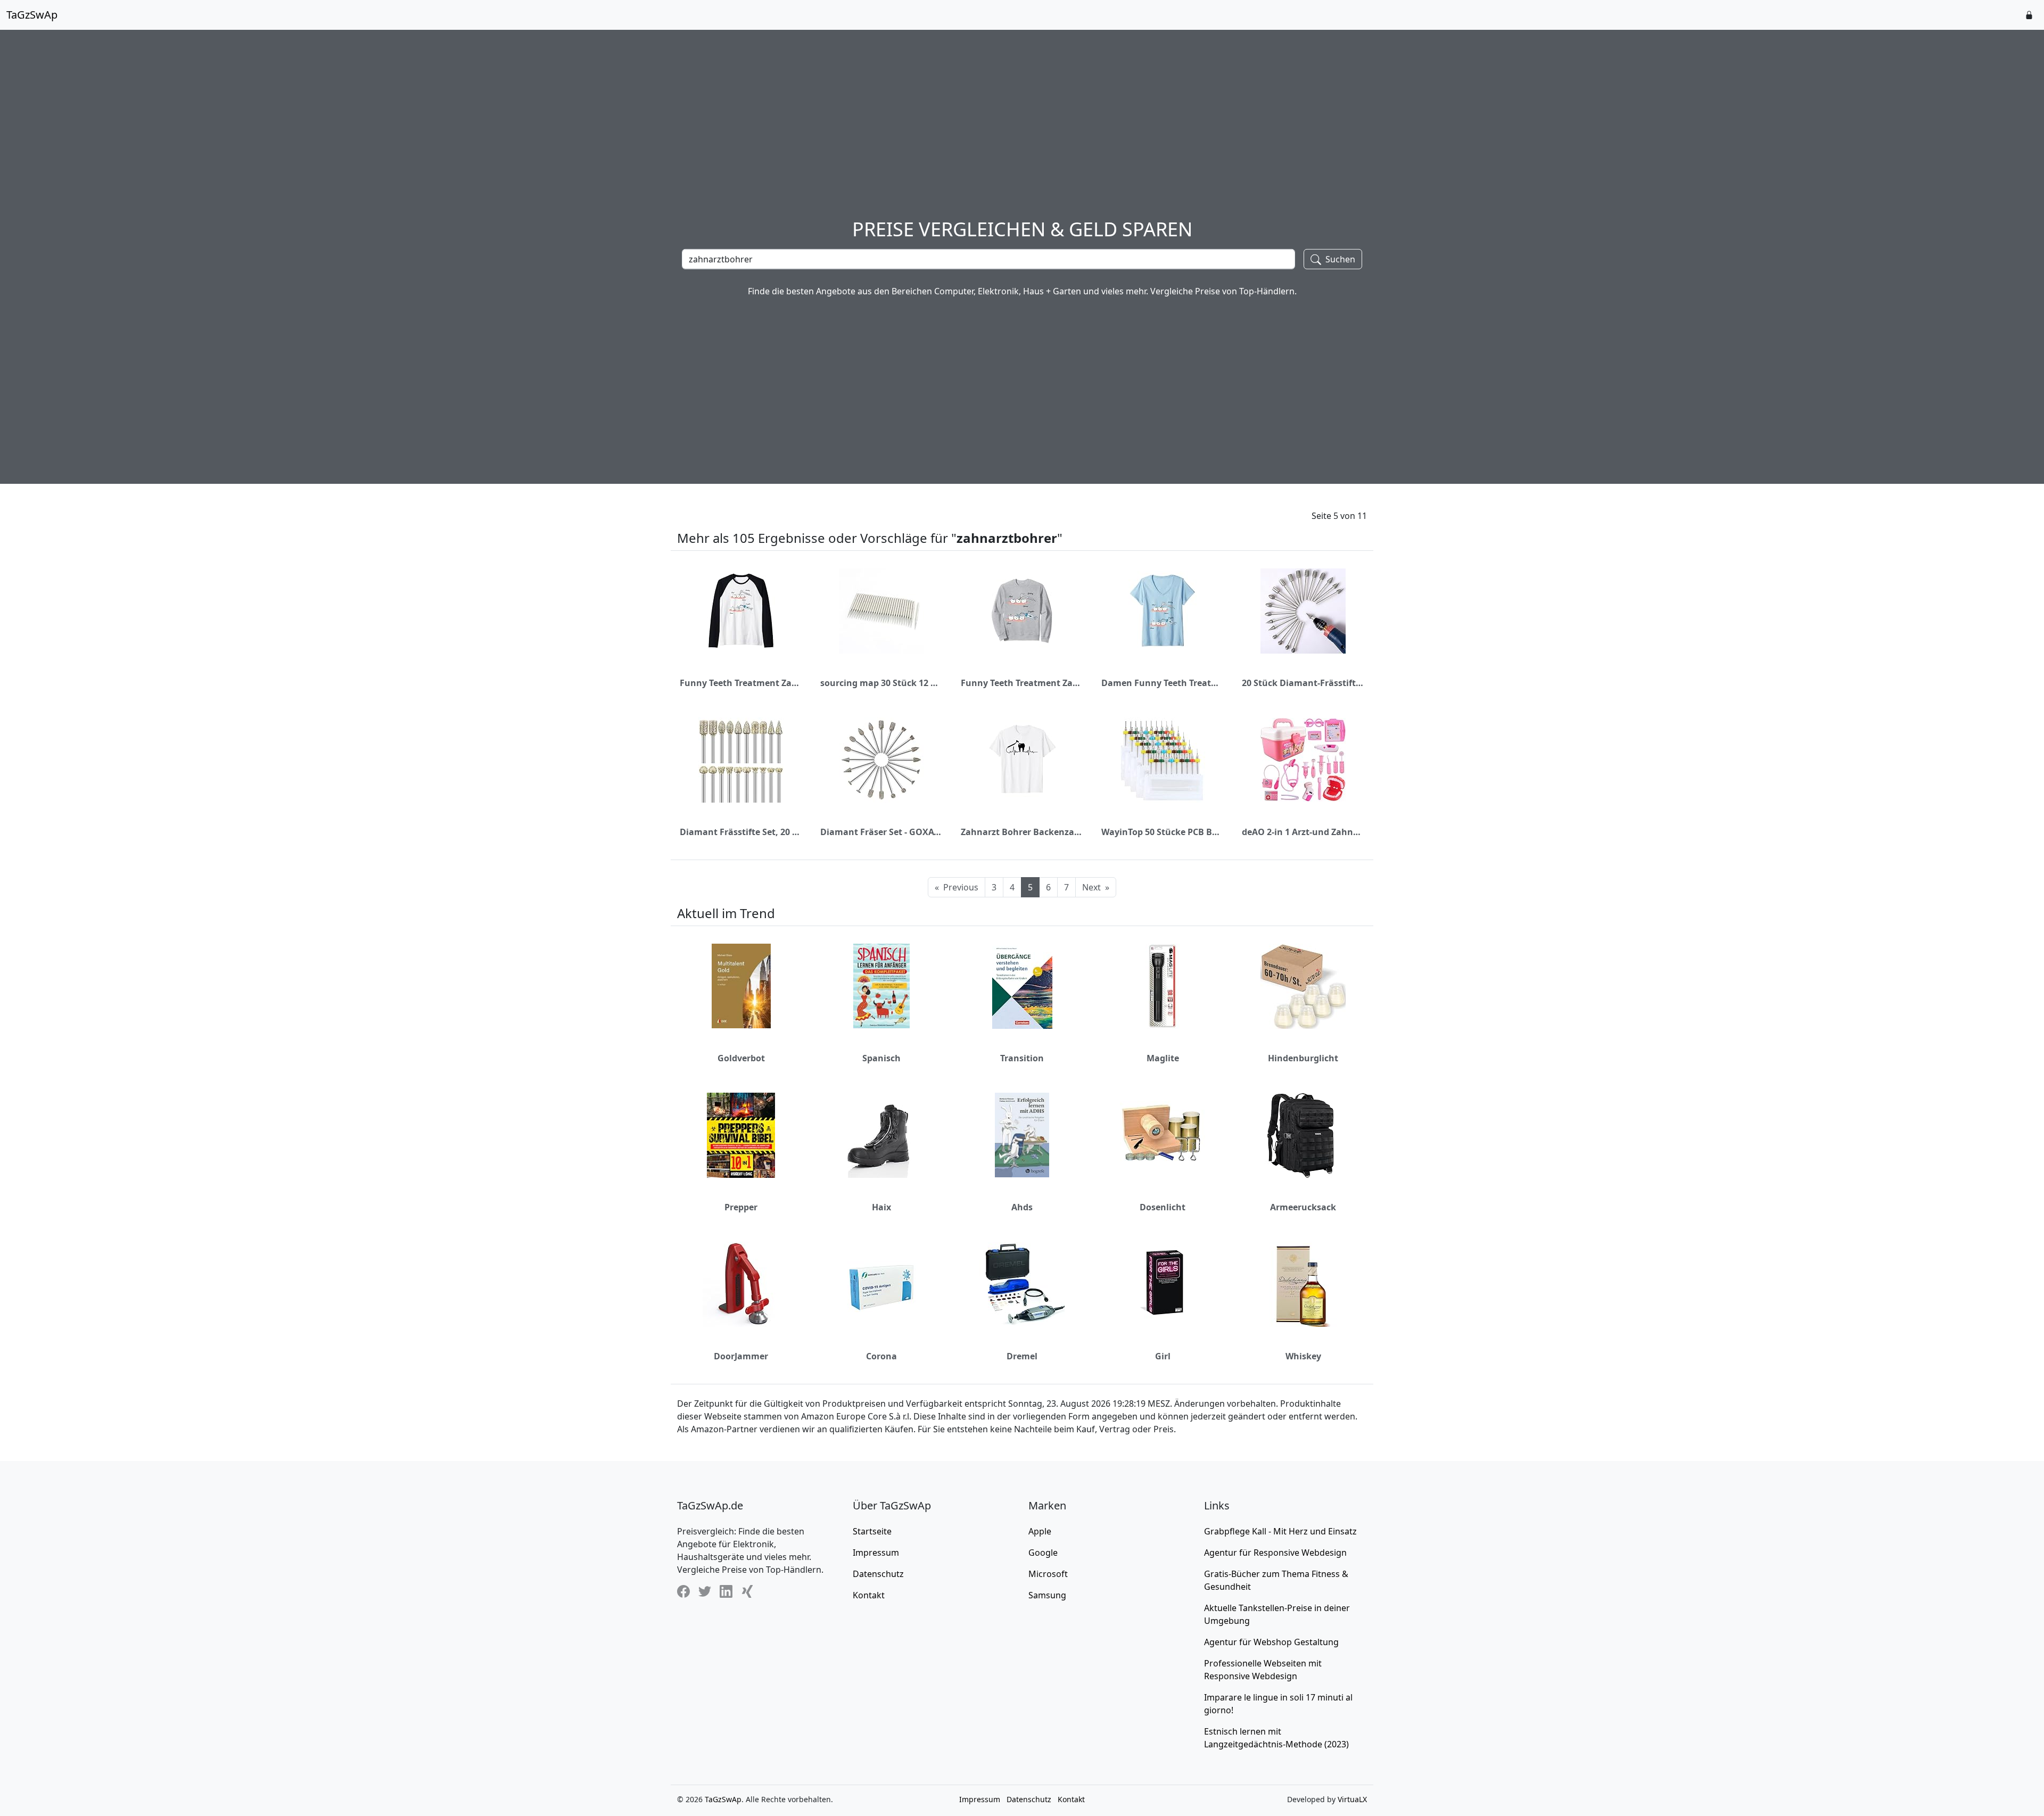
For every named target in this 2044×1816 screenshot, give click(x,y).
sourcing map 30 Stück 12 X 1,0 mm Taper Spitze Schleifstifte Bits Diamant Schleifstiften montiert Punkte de (881, 683)
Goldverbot (741, 1058)
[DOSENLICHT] (1163, 1135)
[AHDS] (1022, 1135)
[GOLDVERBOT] (741, 986)
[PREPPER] (741, 1135)
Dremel (1022, 1356)
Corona (881, 1356)
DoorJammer (741, 1356)
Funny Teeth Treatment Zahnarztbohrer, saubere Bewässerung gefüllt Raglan (741, 683)
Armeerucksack (1303, 1207)
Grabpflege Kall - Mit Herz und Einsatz (1280, 1531)
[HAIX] (881, 1135)
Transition (1022, 1058)
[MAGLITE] (1163, 986)
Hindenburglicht (1303, 1058)
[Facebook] (683, 1591)
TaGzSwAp (32, 15)
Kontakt (869, 1595)
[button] (2029, 15)
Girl (1163, 1356)
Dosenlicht (1163, 1207)
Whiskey (1303, 1356)
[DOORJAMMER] (741, 1284)
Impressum (876, 1553)
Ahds (1022, 1207)
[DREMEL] (1022, 1284)
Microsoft (1048, 1574)
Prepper (741, 1207)
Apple (1040, 1531)
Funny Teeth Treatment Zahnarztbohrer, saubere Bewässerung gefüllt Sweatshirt (1022, 683)
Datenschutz (878, 1574)
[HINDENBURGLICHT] (1303, 986)
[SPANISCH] (881, 986)
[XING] (747, 1591)
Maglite (1163, 1058)
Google (1043, 1553)
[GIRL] (1163, 1284)
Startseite (872, 1531)
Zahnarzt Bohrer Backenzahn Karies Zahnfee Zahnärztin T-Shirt (1022, 832)
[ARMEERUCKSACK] (1303, 1135)
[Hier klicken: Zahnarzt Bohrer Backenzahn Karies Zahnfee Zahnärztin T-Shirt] (1022, 760)
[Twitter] (705, 1591)
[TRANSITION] (1022, 986)
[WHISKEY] (1303, 1284)
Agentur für (1275, 1553)
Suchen (1339, 259)
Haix (881, 1207)
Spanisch (881, 1058)
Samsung (1047, 1595)
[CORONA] (881, 1284)
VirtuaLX (1352, 1799)
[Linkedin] (726, 1591)
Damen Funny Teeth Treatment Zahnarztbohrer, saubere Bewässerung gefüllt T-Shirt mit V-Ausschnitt (1163, 683)
